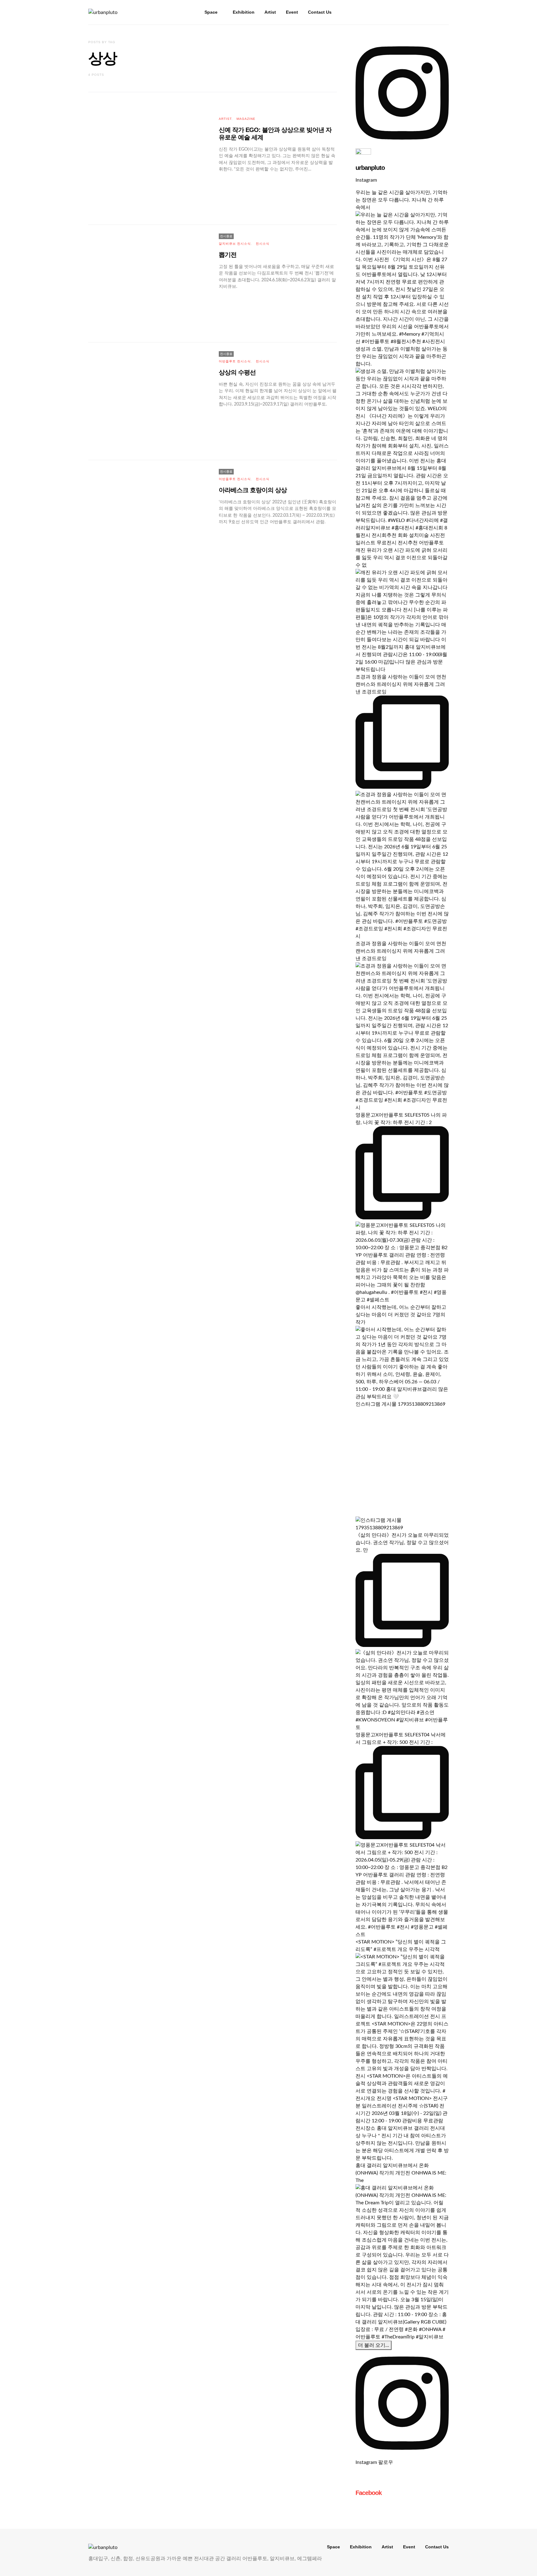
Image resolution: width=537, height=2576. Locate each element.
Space (211, 12)
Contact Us (320, 12)
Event (292, 12)
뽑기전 (228, 255)
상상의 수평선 (237, 372)
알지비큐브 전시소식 (235, 244)
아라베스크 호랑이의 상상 (253, 490)
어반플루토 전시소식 (235, 361)
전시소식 (263, 244)
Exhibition (244, 12)
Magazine (246, 119)
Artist (270, 12)
